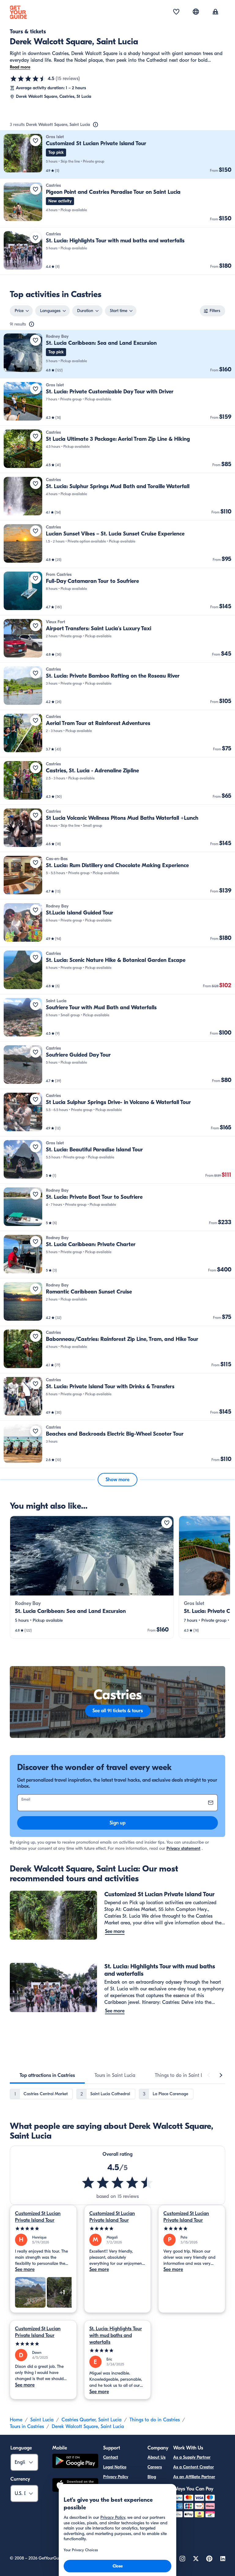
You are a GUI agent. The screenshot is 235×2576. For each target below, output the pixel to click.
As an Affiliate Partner (194, 2477)
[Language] (196, 12)
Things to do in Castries (155, 2420)
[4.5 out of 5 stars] (28, 79)
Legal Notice (115, 2467)
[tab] (47, 2075)
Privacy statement (183, 1848)
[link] (117, 155)
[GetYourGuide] (18, 12)
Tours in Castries (27, 2427)
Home (16, 2420)
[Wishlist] (176, 12)
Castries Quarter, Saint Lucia (91, 2420)
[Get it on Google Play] (75, 2462)
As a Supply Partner (192, 2457)
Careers (155, 2467)
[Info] (95, 125)
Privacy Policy (116, 2477)
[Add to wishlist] (35, 141)
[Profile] (215, 12)
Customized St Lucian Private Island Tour (38, 2217)
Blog (152, 2477)
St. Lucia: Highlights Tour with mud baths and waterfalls (116, 2335)
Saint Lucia (42, 2420)
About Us (157, 2457)
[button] (117, 155)
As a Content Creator (194, 2467)
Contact (111, 2457)
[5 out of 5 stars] (43, 2229)
